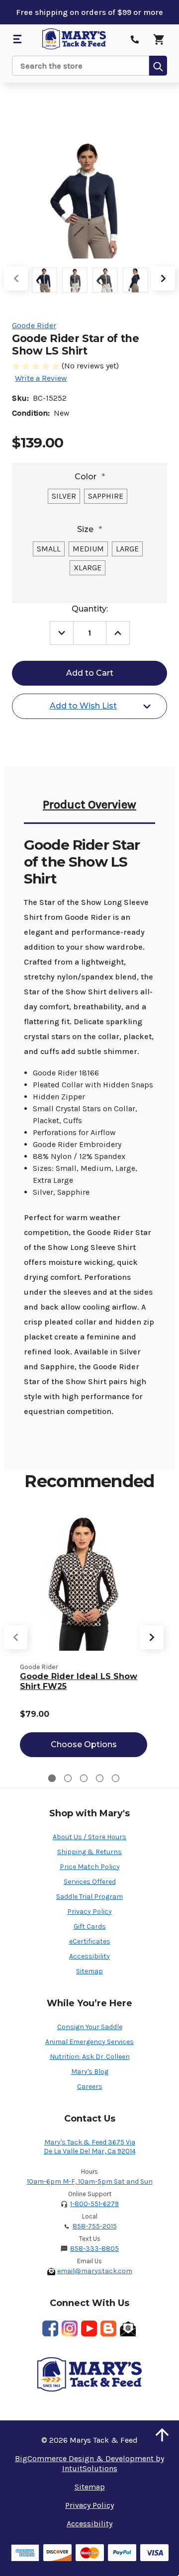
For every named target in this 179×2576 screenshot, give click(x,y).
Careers (90, 2087)
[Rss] (108, 2328)
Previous (16, 278)
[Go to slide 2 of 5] (68, 1778)
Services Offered (90, 1882)
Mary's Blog (90, 2072)
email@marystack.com (95, 2271)
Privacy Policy (89, 1911)
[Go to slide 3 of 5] (84, 1778)
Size (89, 529)
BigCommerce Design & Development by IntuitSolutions (89, 2463)
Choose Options (84, 1744)
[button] (162, 2435)
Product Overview (89, 804)
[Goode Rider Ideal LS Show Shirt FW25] (84, 1583)
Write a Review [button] (41, 378)
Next (163, 278)
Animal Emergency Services (89, 2042)
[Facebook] (50, 2328)
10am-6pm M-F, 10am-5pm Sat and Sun (90, 2181)
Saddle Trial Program (89, 1897)
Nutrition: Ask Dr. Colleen (90, 2057)
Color (90, 477)
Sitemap (89, 1971)
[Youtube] (89, 2328)
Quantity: (90, 609)
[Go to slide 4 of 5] (100, 1778)
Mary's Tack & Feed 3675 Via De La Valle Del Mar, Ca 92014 (90, 2147)
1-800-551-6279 (94, 2204)
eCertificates (90, 1941)
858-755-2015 (95, 2226)
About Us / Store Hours (89, 1837)
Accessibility (89, 1956)
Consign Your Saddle (90, 2027)
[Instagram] (70, 2328)
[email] (128, 2328)
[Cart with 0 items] (159, 39)
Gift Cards (90, 1926)
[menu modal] (17, 39)
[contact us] (135, 39)
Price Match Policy (90, 1867)
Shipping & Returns (89, 1852)
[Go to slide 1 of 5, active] (52, 1778)
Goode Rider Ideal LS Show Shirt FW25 (79, 1681)
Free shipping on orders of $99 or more (89, 12)
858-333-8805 (94, 2249)
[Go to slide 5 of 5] (116, 1778)
